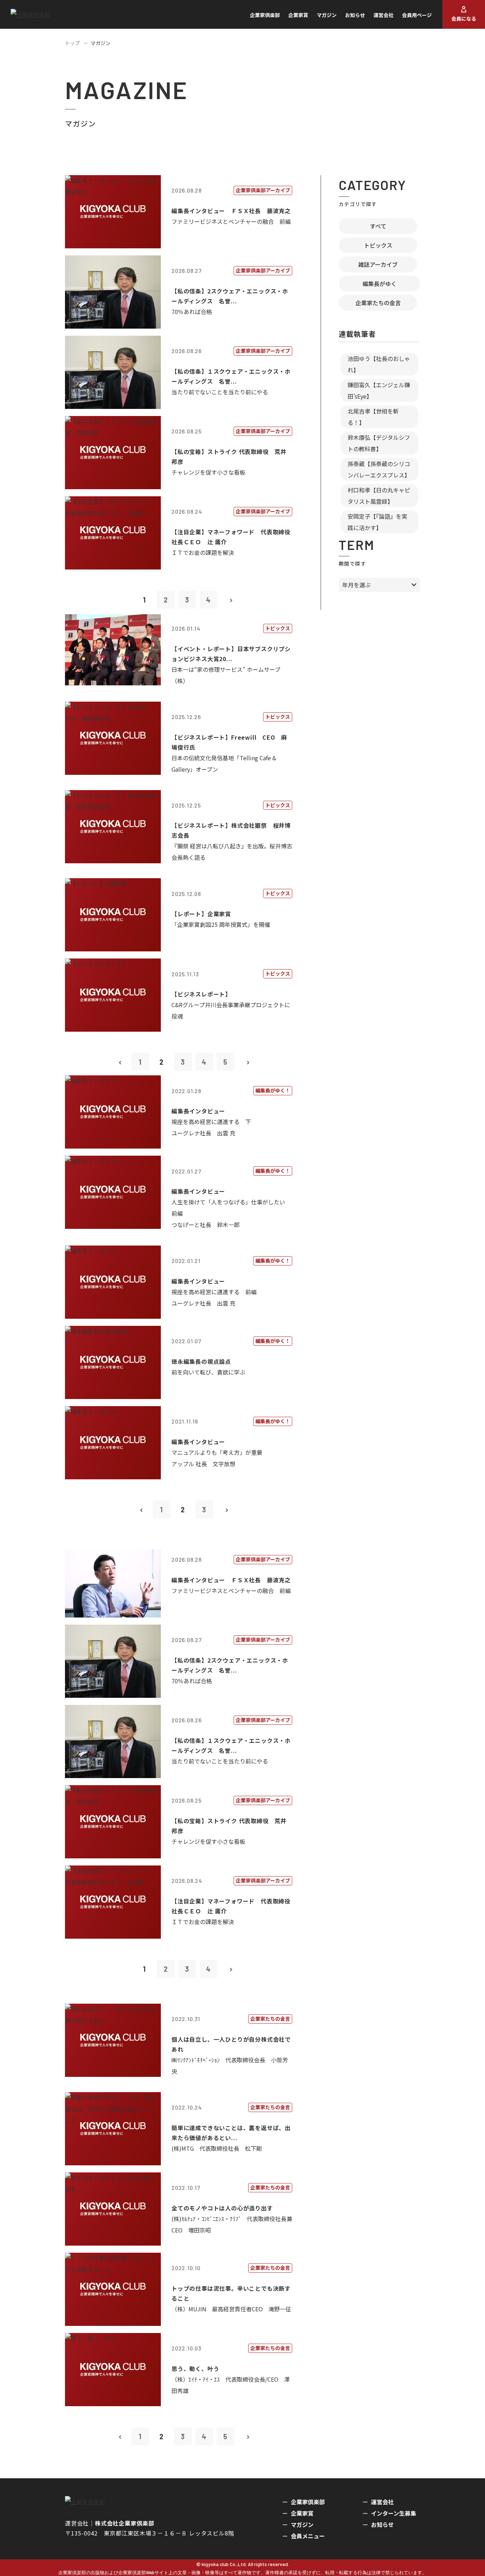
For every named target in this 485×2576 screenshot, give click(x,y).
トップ (72, 43)
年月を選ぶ (356, 585)
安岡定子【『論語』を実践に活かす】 (377, 522)
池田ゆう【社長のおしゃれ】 (379, 364)
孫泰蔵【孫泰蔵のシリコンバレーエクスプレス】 (379, 469)
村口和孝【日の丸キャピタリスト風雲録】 (379, 496)
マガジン (327, 15)
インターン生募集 (394, 2513)
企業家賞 (298, 15)
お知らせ (355, 15)
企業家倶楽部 (265, 15)
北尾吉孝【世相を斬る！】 (373, 417)
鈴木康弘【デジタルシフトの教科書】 (379, 443)
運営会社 (383, 15)
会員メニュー (308, 2536)
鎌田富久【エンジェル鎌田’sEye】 (379, 390)
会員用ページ (417, 15)
